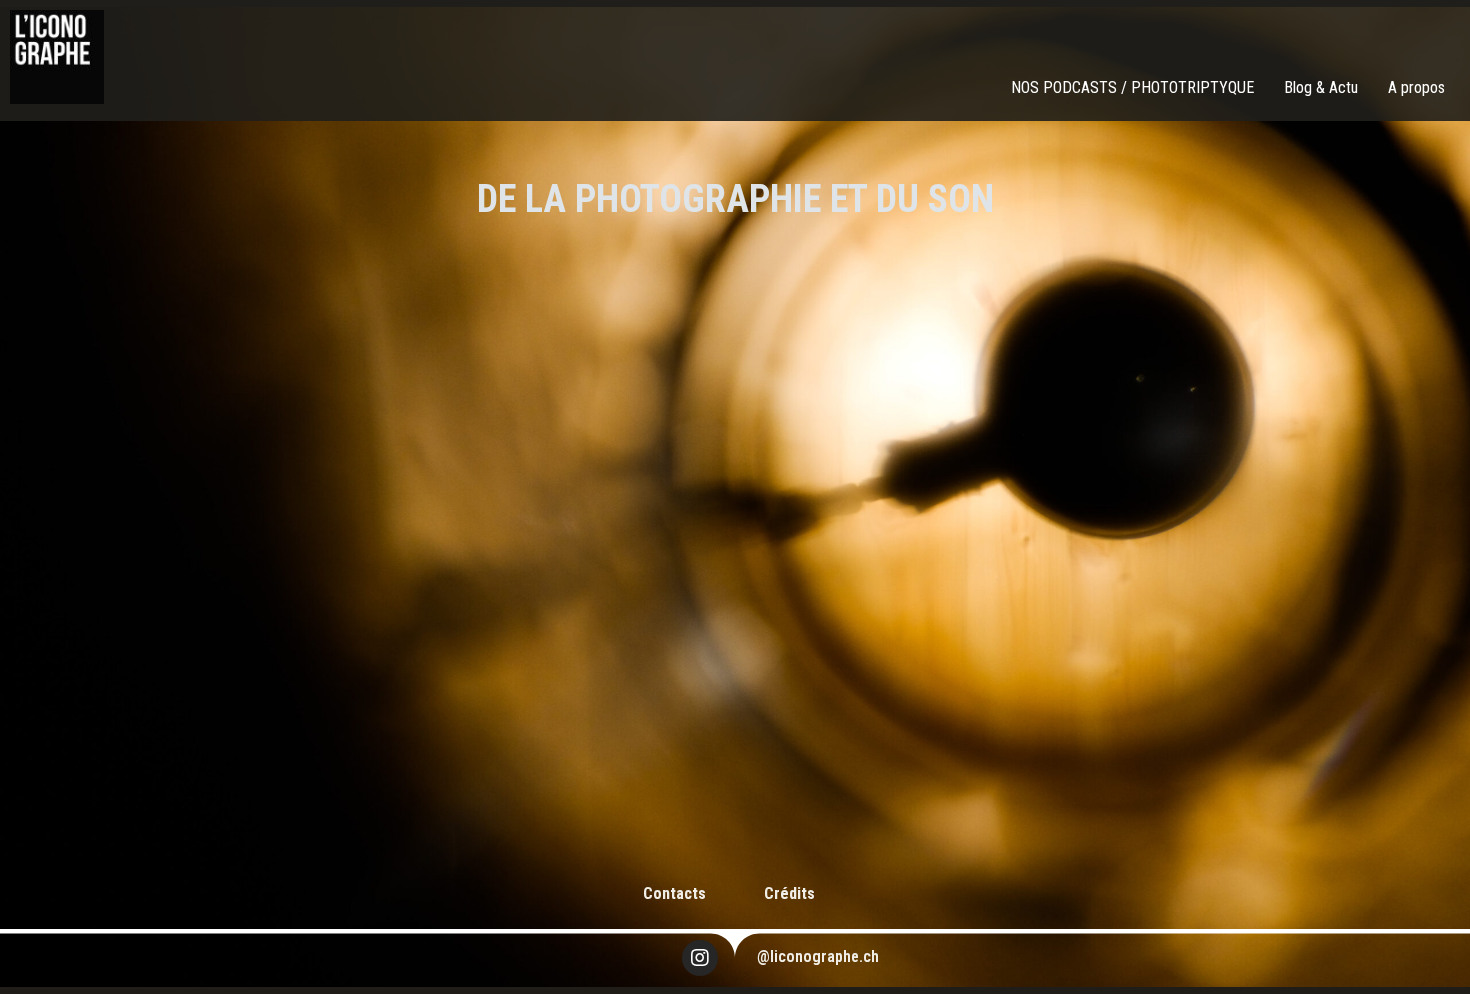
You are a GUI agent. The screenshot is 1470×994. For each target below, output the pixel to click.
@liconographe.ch (818, 956)
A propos (1416, 87)
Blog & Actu (1321, 87)
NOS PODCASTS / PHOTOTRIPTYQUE (1132, 87)
